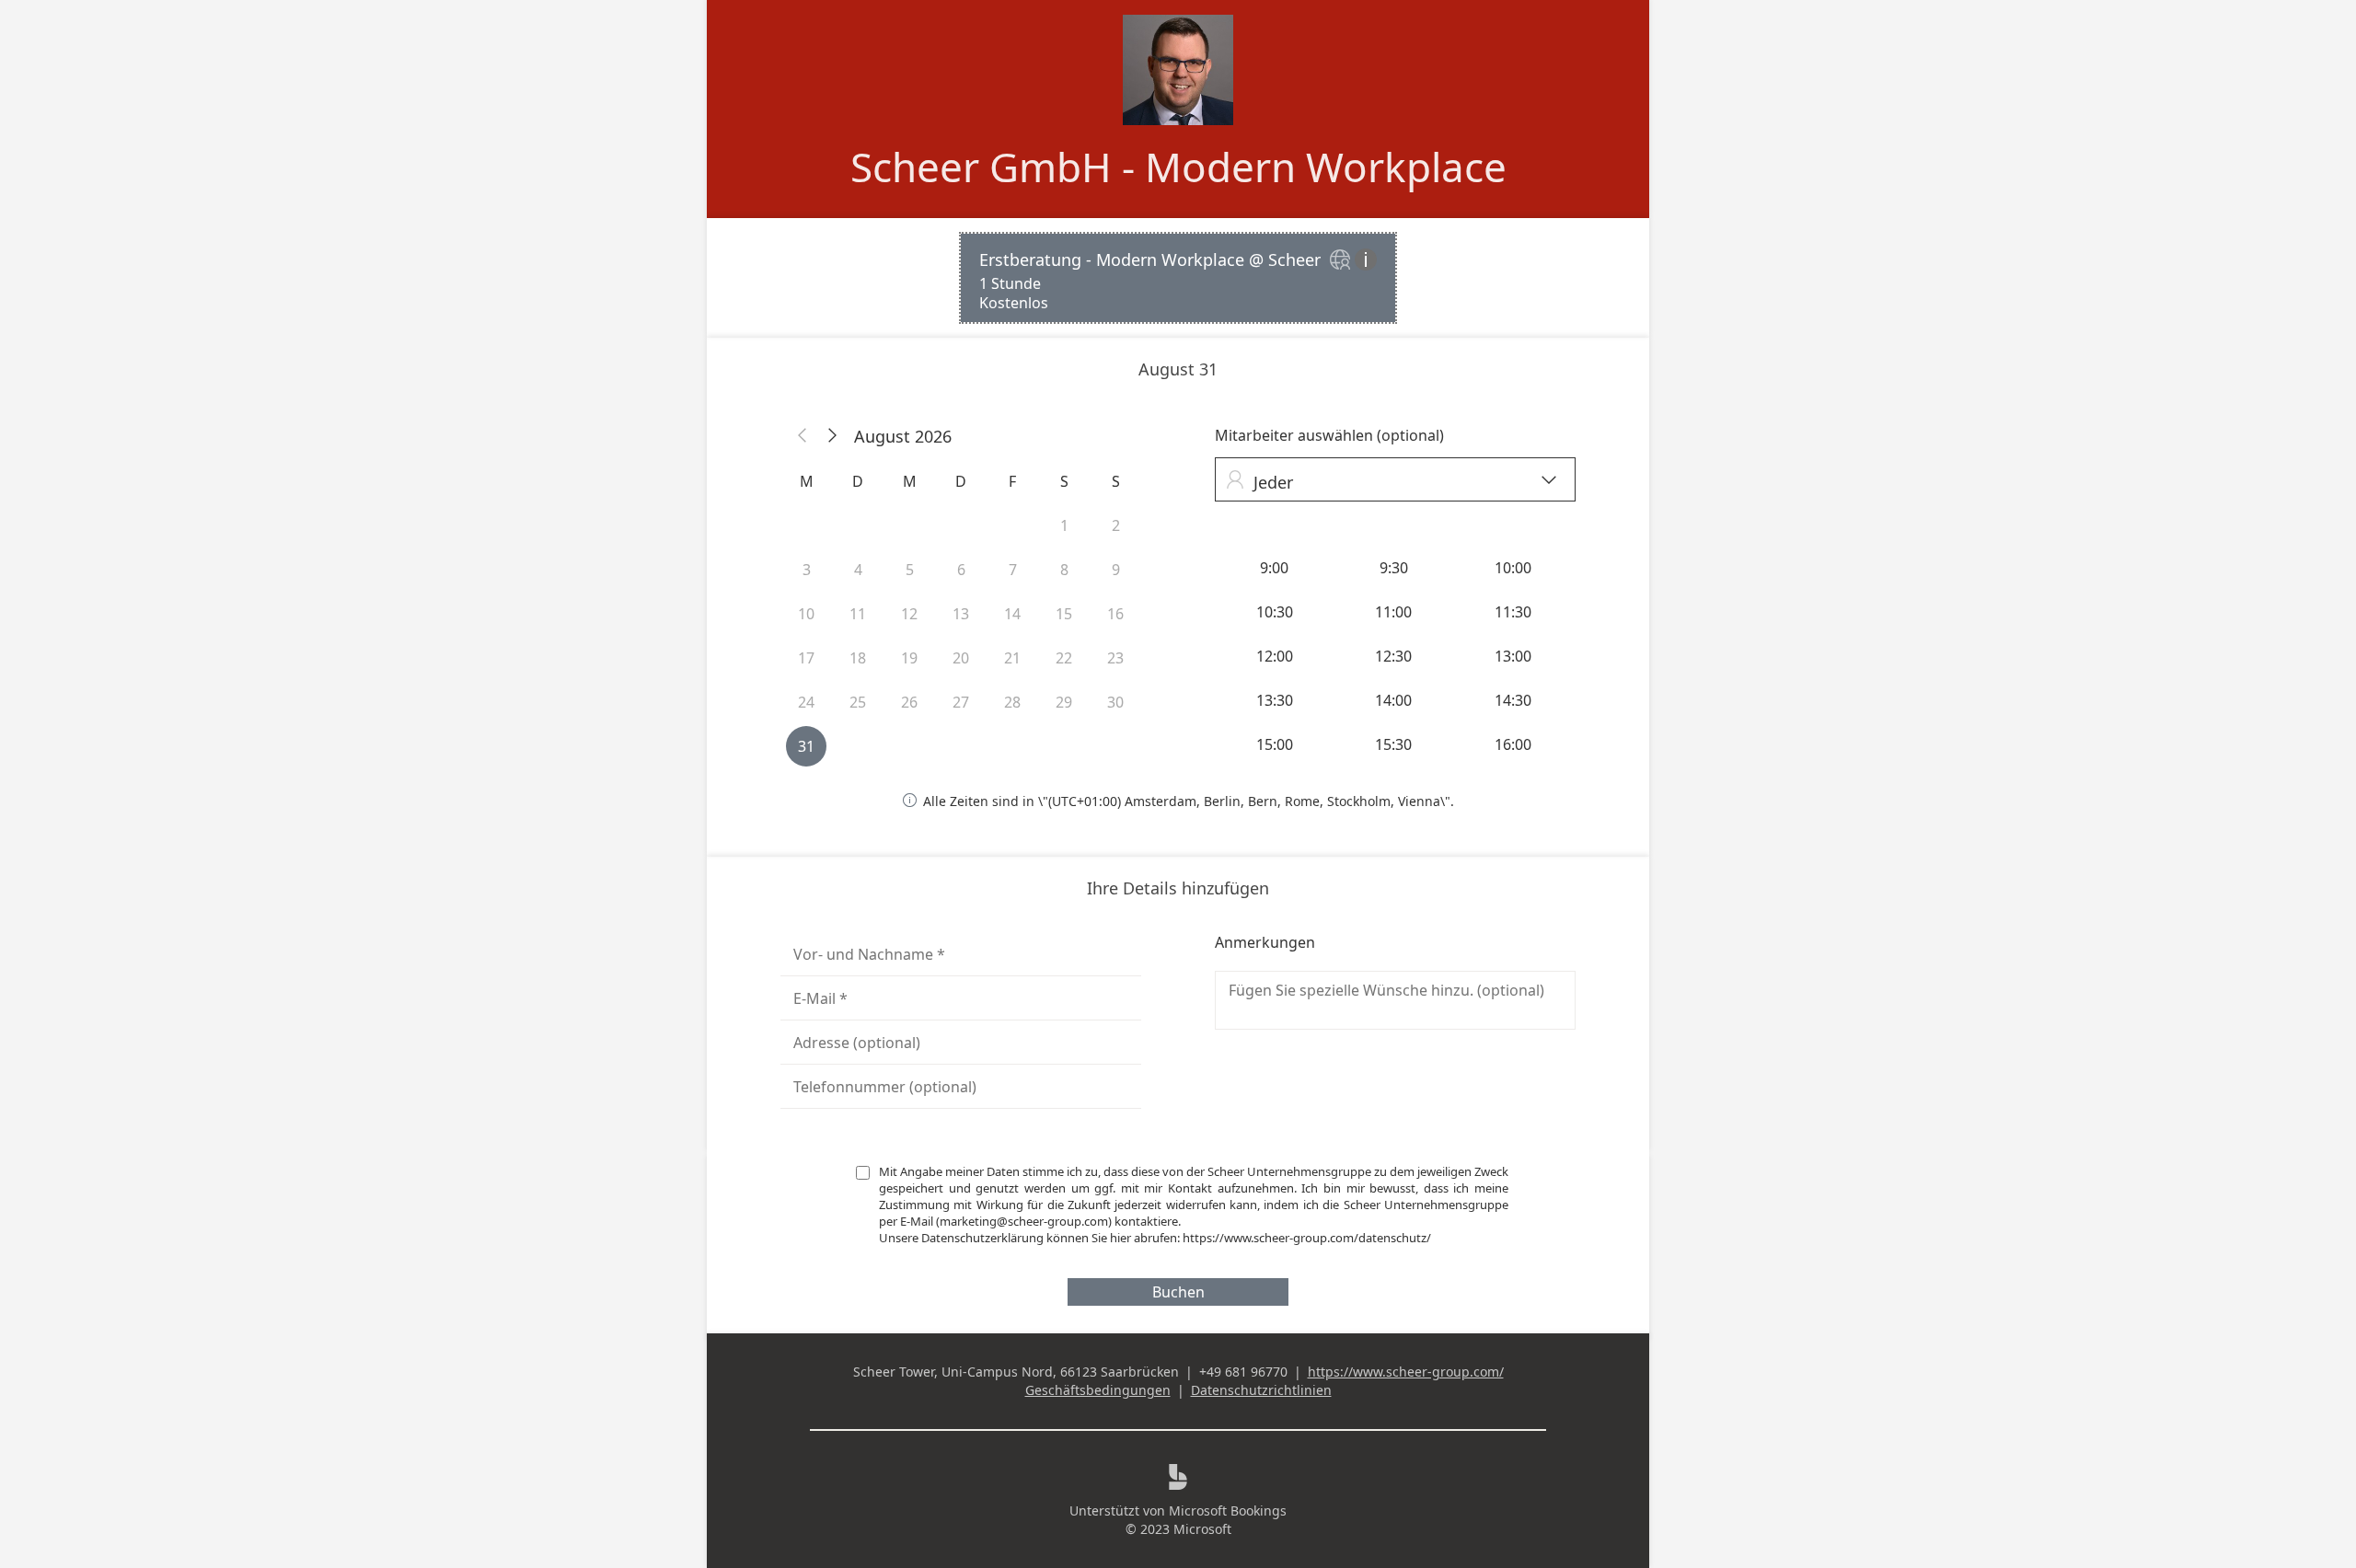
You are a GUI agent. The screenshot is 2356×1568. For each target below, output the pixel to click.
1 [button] (1064, 525)
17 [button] (806, 658)
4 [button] (858, 570)
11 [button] (858, 614)
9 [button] (1116, 570)
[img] (1342, 261)
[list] (1178, 278)
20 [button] (961, 658)
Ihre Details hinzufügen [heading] (1178, 888)
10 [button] (806, 614)
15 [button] (1064, 614)
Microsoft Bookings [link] (1228, 1510)
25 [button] (858, 702)
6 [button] (961, 570)
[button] (803, 436)
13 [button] (961, 614)
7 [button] (1013, 570)
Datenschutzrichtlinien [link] (1261, 1390)
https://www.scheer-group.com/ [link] (1406, 1372)
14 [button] (1012, 614)
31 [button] (806, 746)
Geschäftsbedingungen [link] (1098, 1390)
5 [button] (910, 570)
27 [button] (961, 702)
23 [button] (1115, 658)
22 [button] (1064, 658)
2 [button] (1116, 525)
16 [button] (1115, 614)
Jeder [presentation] (1391, 482)
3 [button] (807, 570)
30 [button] (1115, 702)
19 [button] (909, 658)
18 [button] (858, 658)
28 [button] (1012, 702)
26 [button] (909, 702)
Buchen (1178, 1292)
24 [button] (806, 702)
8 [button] (1064, 570)
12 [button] (909, 614)
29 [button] (1064, 702)
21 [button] (1012, 658)
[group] (1395, 656)
